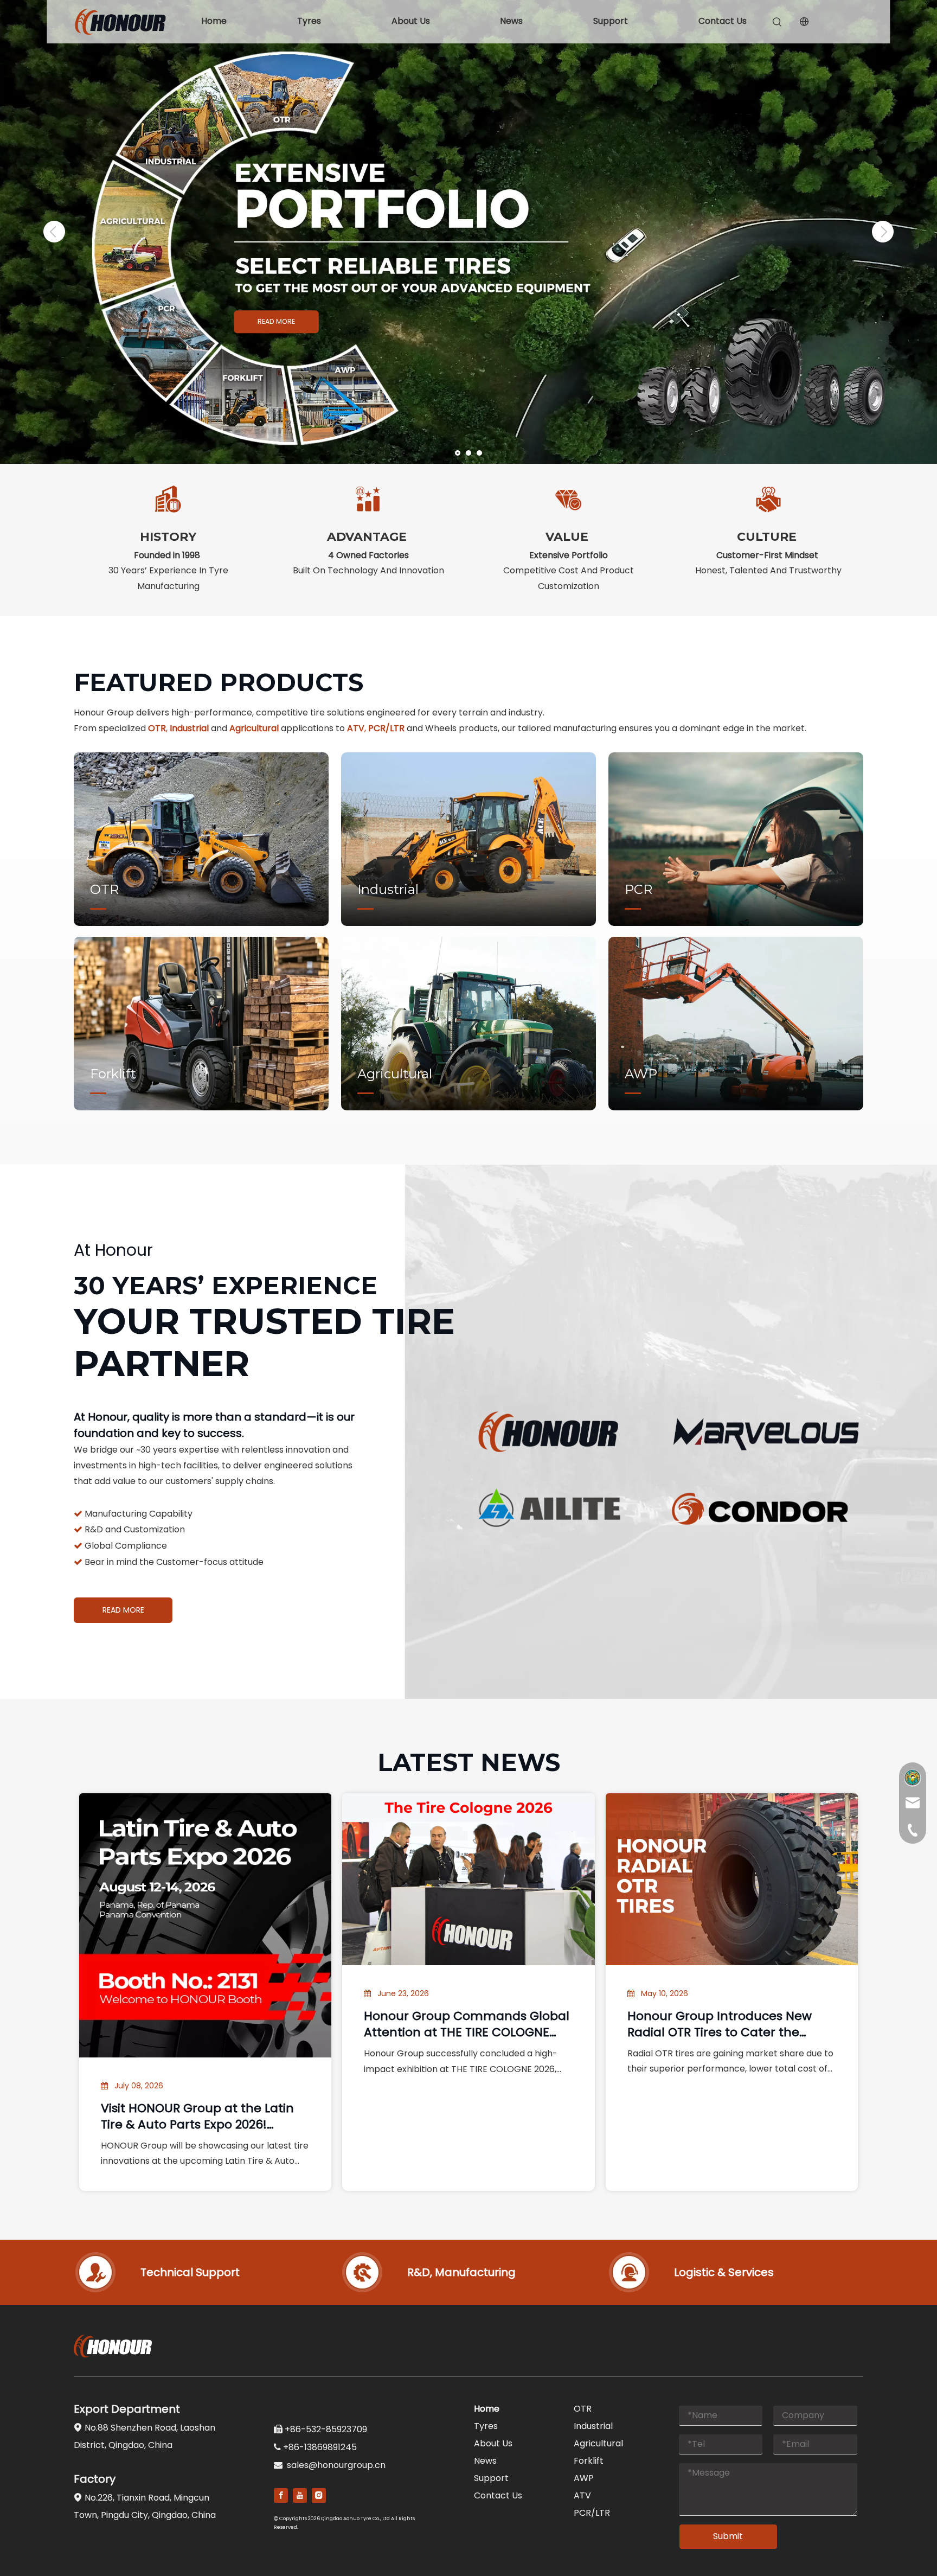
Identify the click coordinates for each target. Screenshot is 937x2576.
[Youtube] (300, 2495)
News (511, 21)
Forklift (589, 2461)
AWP (584, 2478)
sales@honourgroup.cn (336, 2465)
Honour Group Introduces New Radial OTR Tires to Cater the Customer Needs (720, 2024)
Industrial (593, 2426)
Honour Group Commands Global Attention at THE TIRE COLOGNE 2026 (467, 2024)
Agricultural (598, 2443)
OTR (583, 2409)
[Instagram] (319, 2495)
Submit (728, 2536)
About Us (411, 21)
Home (214, 21)
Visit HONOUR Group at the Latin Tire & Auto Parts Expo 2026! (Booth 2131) (197, 2117)
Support (611, 21)
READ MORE (276, 322)
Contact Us (723, 21)
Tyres (309, 21)
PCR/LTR (592, 2513)
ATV (582, 2495)
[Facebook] (281, 2495)
